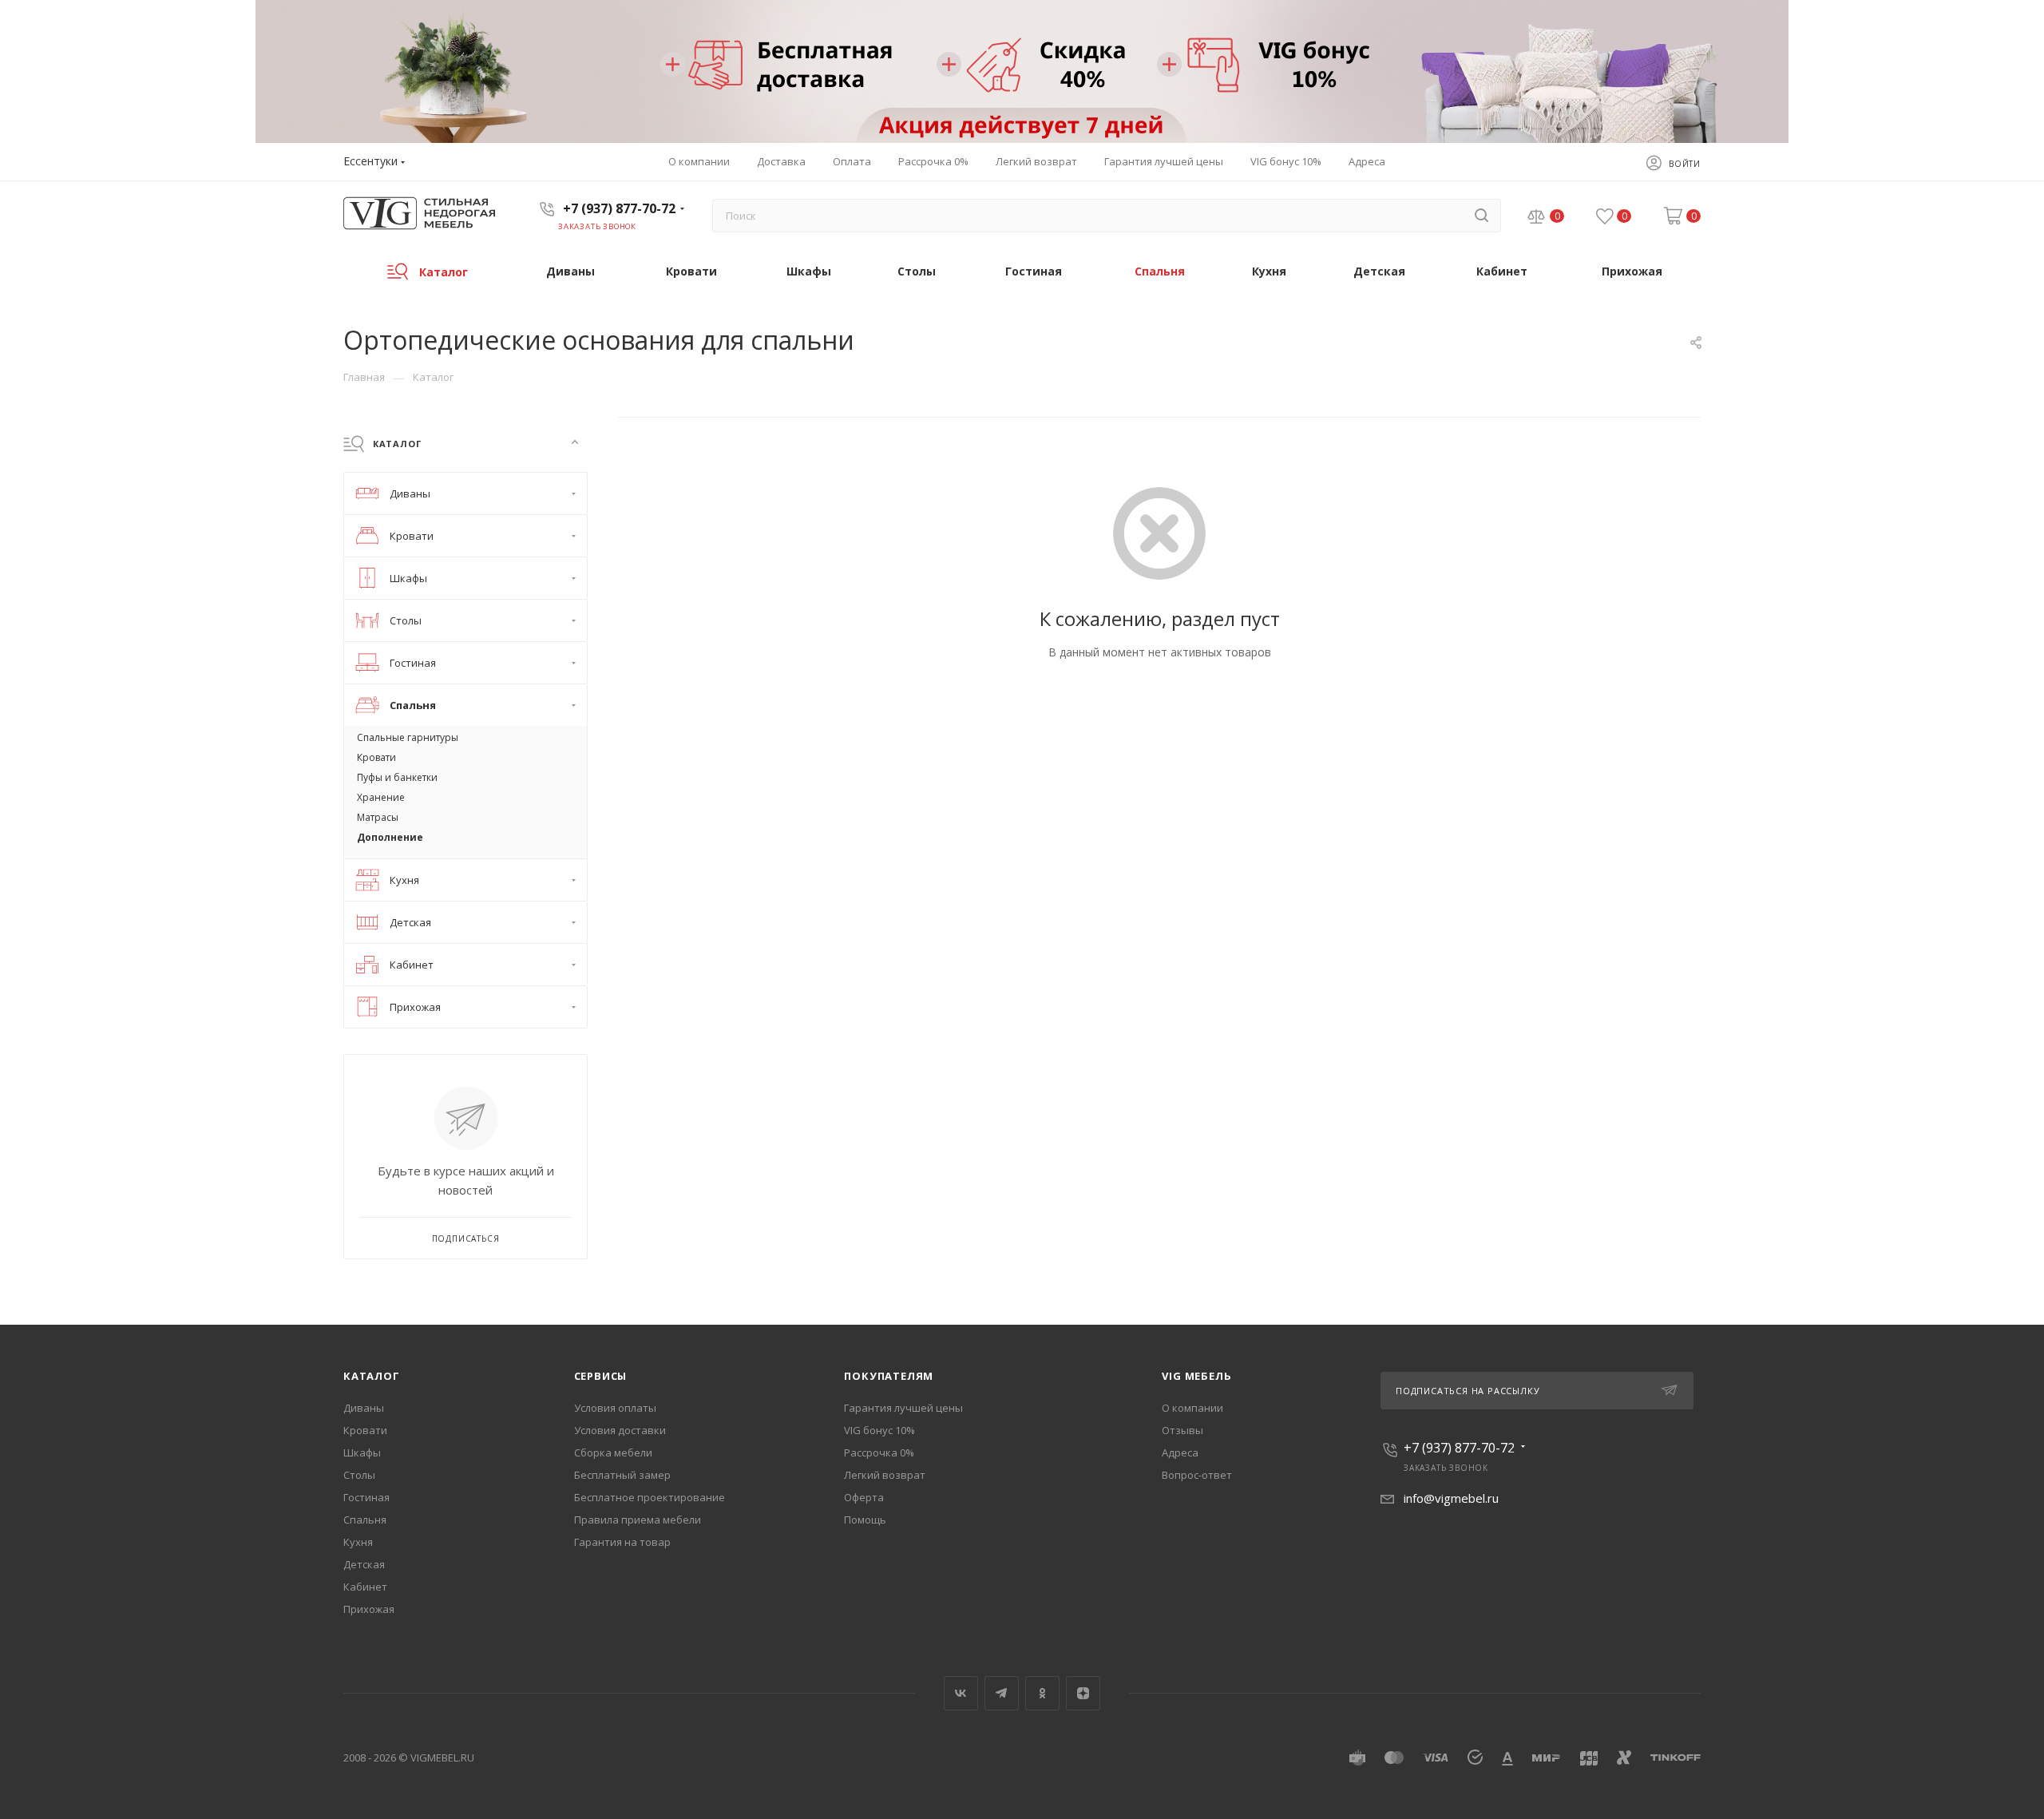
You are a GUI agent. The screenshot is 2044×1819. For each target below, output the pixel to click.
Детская (364, 1564)
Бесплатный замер (622, 1475)
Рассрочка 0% (879, 1452)
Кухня (358, 1542)
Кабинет (365, 1587)
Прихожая (369, 1609)
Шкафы (362, 1452)
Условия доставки (620, 1430)
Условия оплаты (615, 1408)
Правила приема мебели (638, 1520)
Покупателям (889, 1376)
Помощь (865, 1520)
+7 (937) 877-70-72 (619, 208)
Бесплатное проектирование (650, 1497)
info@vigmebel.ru (1451, 1498)
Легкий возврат (885, 1475)
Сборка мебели (613, 1452)
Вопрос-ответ (1197, 1475)
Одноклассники (1042, 1693)
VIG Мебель (1196, 1376)
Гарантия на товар (622, 1542)
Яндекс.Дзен (1083, 1693)
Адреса (1180, 1452)
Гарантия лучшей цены (903, 1408)
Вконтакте (961, 1693)
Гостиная (366, 1497)
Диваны (364, 1408)
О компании (1192, 1408)
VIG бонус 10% (879, 1430)
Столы (359, 1475)
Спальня (365, 1520)
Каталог (372, 1376)
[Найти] (1482, 216)
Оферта (864, 1497)
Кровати (365, 1430)
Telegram (1002, 1693)
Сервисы (601, 1376)
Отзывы (1182, 1430)
